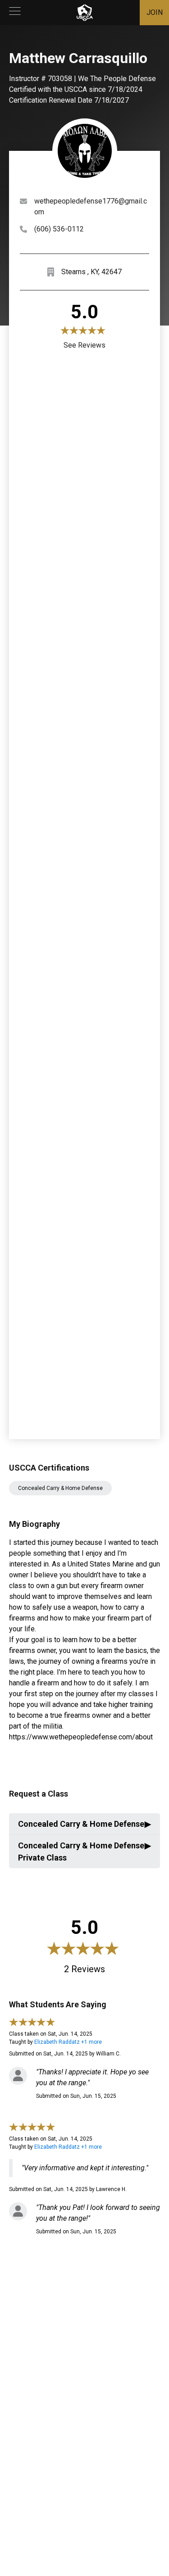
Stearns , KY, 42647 (91, 272)
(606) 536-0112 (59, 229)
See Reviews (84, 345)
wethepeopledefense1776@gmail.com (91, 206)
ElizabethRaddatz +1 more (68, 2042)
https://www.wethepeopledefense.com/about (81, 1737)
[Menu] (15, 13)
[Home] (85, 13)
